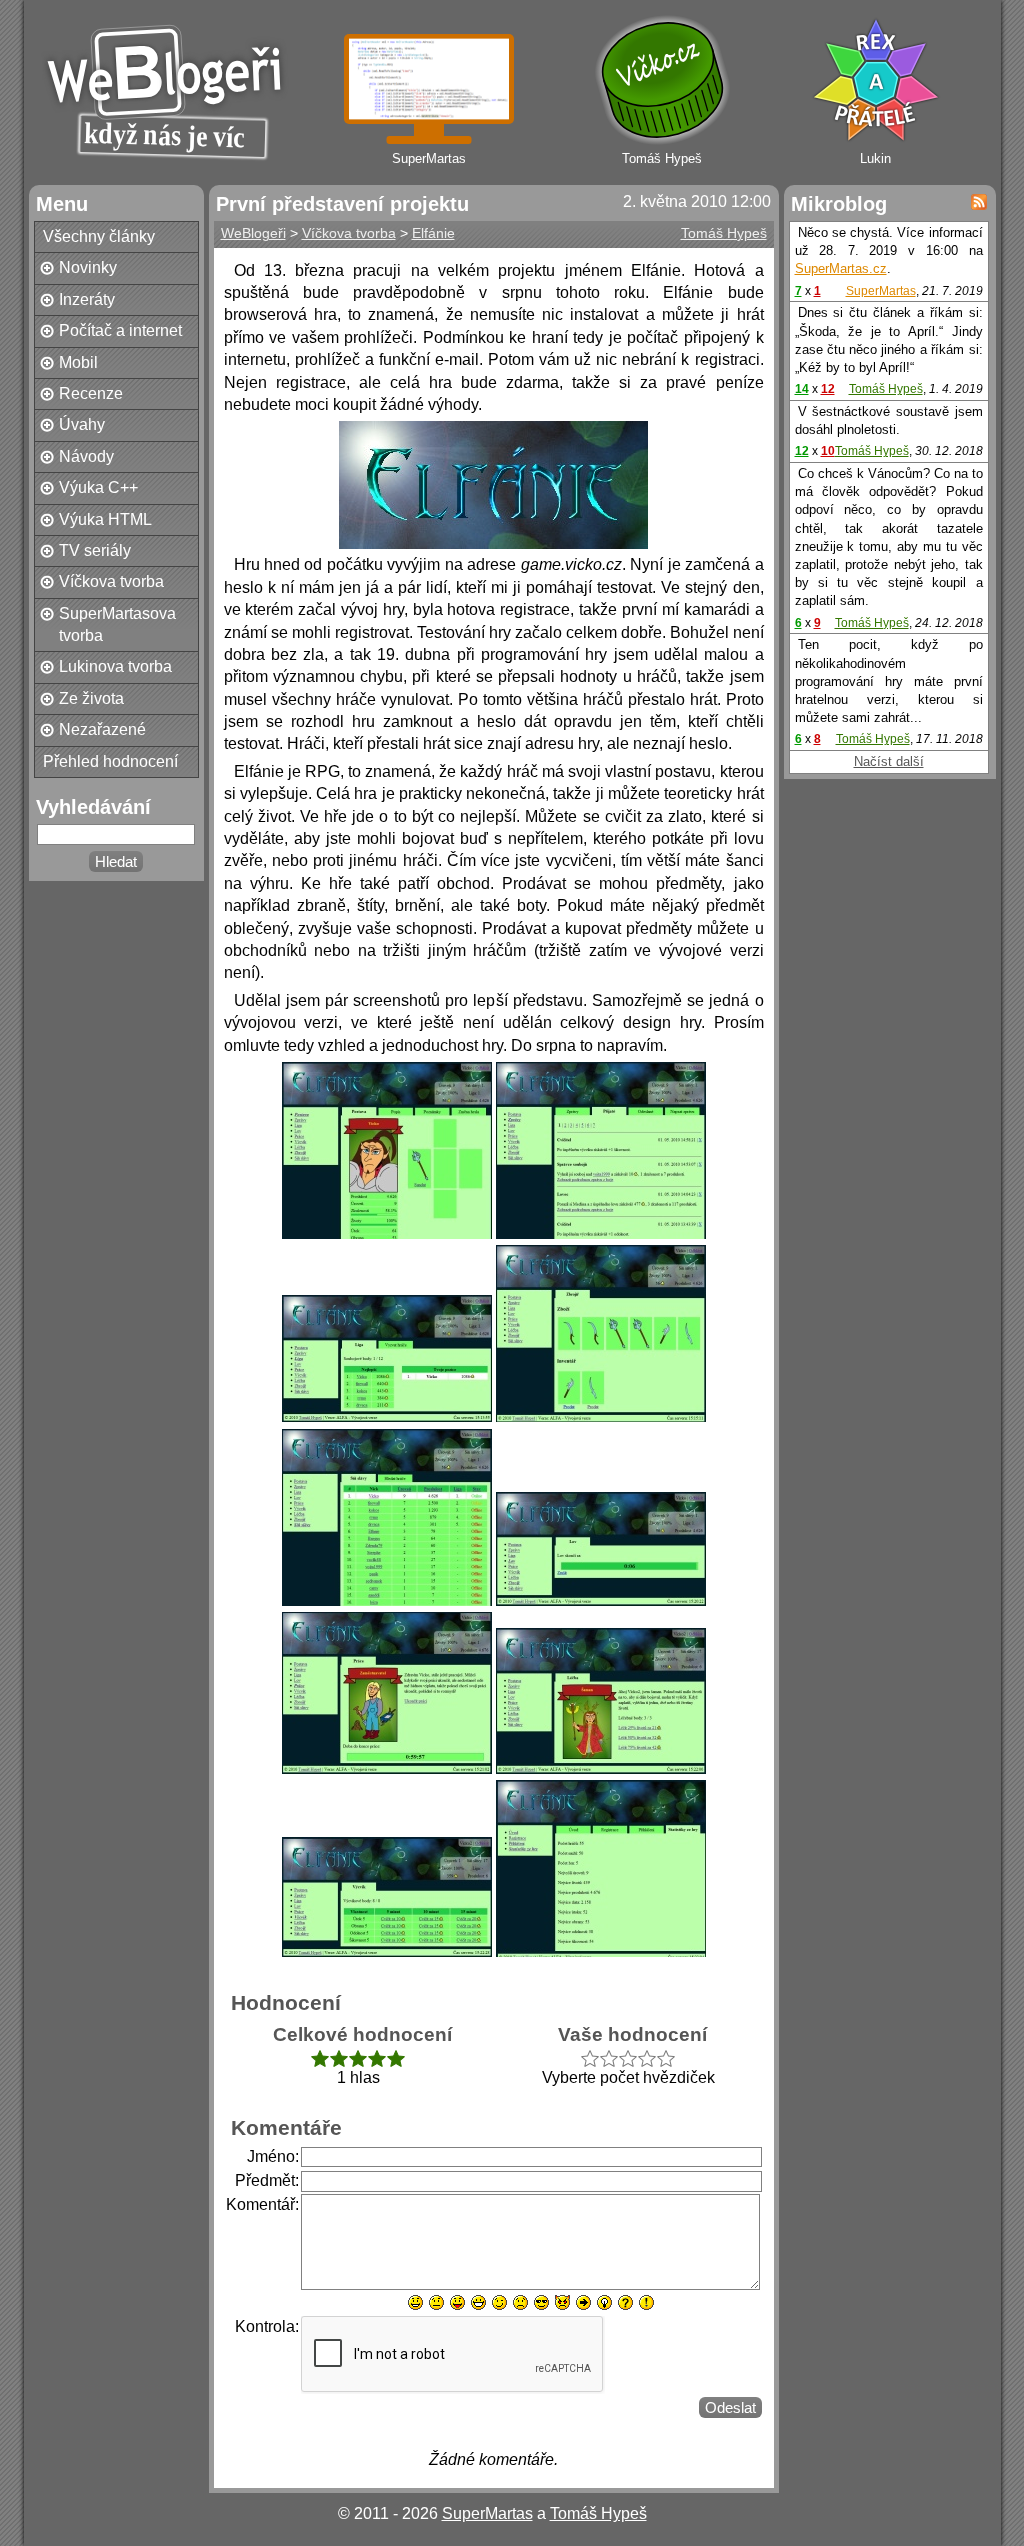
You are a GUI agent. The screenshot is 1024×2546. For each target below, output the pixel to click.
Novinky (88, 267)
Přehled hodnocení (110, 761)
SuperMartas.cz (841, 268)
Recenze (91, 393)
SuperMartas (881, 291)
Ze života (91, 698)
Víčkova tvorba (111, 581)
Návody (86, 456)
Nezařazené (102, 729)
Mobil (78, 362)
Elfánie (433, 233)
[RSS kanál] (979, 202)
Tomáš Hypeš (724, 233)
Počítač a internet (120, 330)
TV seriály (95, 550)
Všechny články (99, 236)
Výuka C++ (98, 487)
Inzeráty (87, 299)
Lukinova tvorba (115, 666)
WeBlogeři (253, 233)
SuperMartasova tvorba (117, 624)
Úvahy (82, 424)
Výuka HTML (105, 519)
